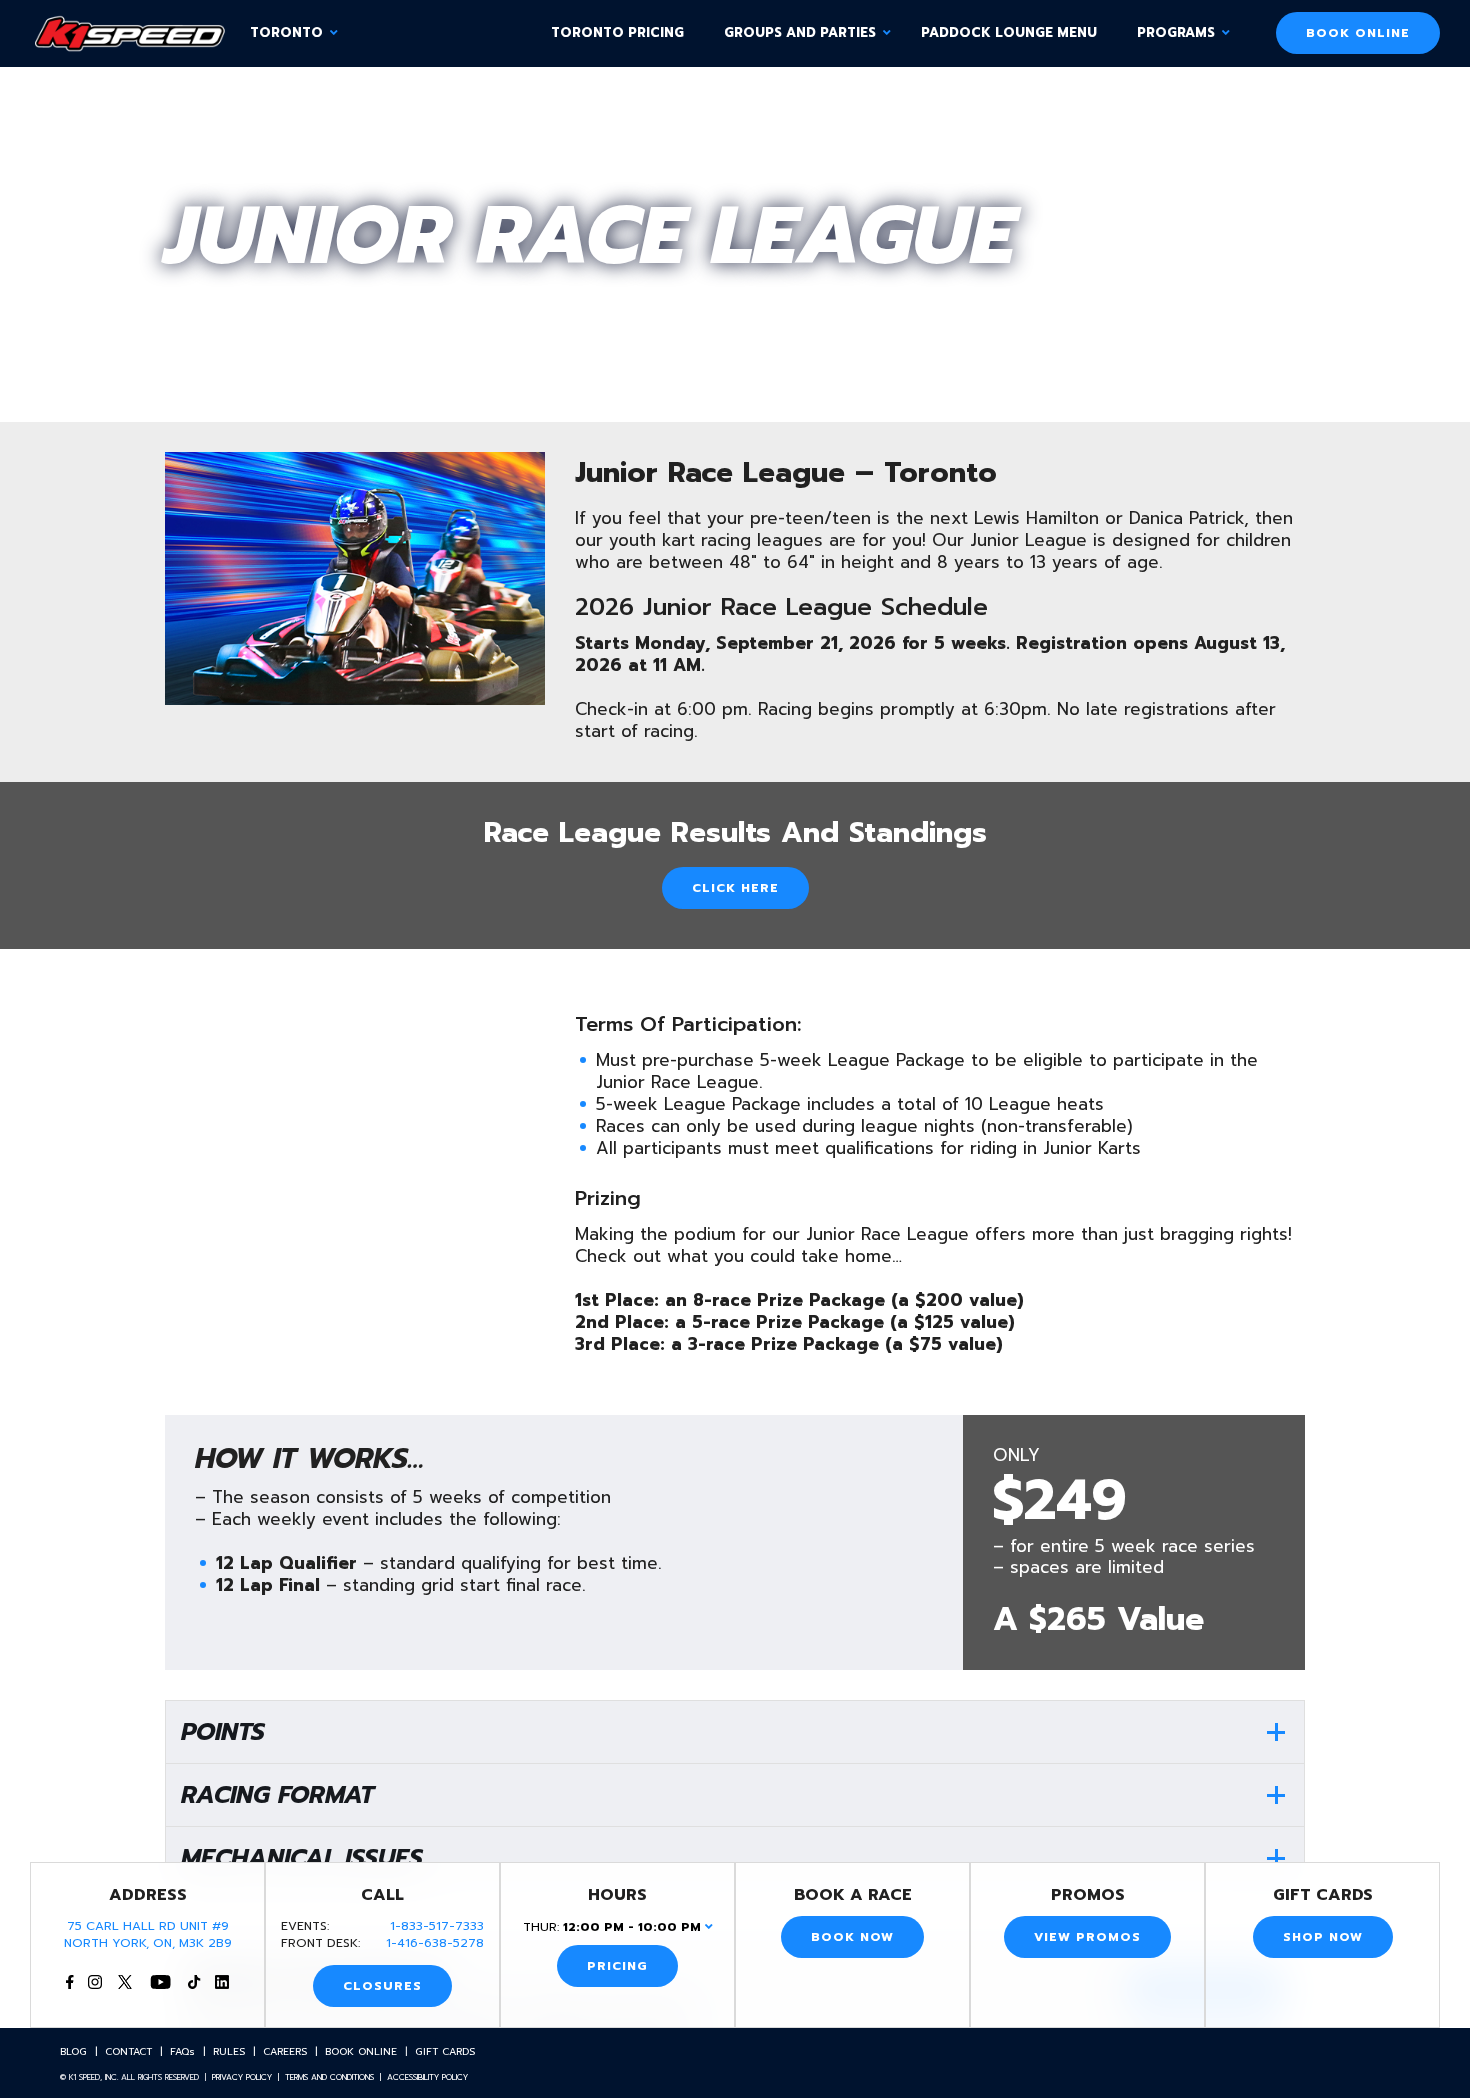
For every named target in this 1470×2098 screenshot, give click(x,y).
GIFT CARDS (445, 2051)
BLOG (73, 2051)
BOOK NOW (852, 1937)
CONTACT (128, 2051)
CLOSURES (382, 1986)
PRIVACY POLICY (242, 2077)
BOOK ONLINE (1358, 33)
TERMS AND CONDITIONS (329, 2077)
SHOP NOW (1323, 1937)
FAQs (182, 2051)
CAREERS (285, 2051)
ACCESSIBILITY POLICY (427, 2077)
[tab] (735, 1732)
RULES (229, 2051)
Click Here (735, 888)
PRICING (617, 1966)
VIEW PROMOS (1087, 1937)
